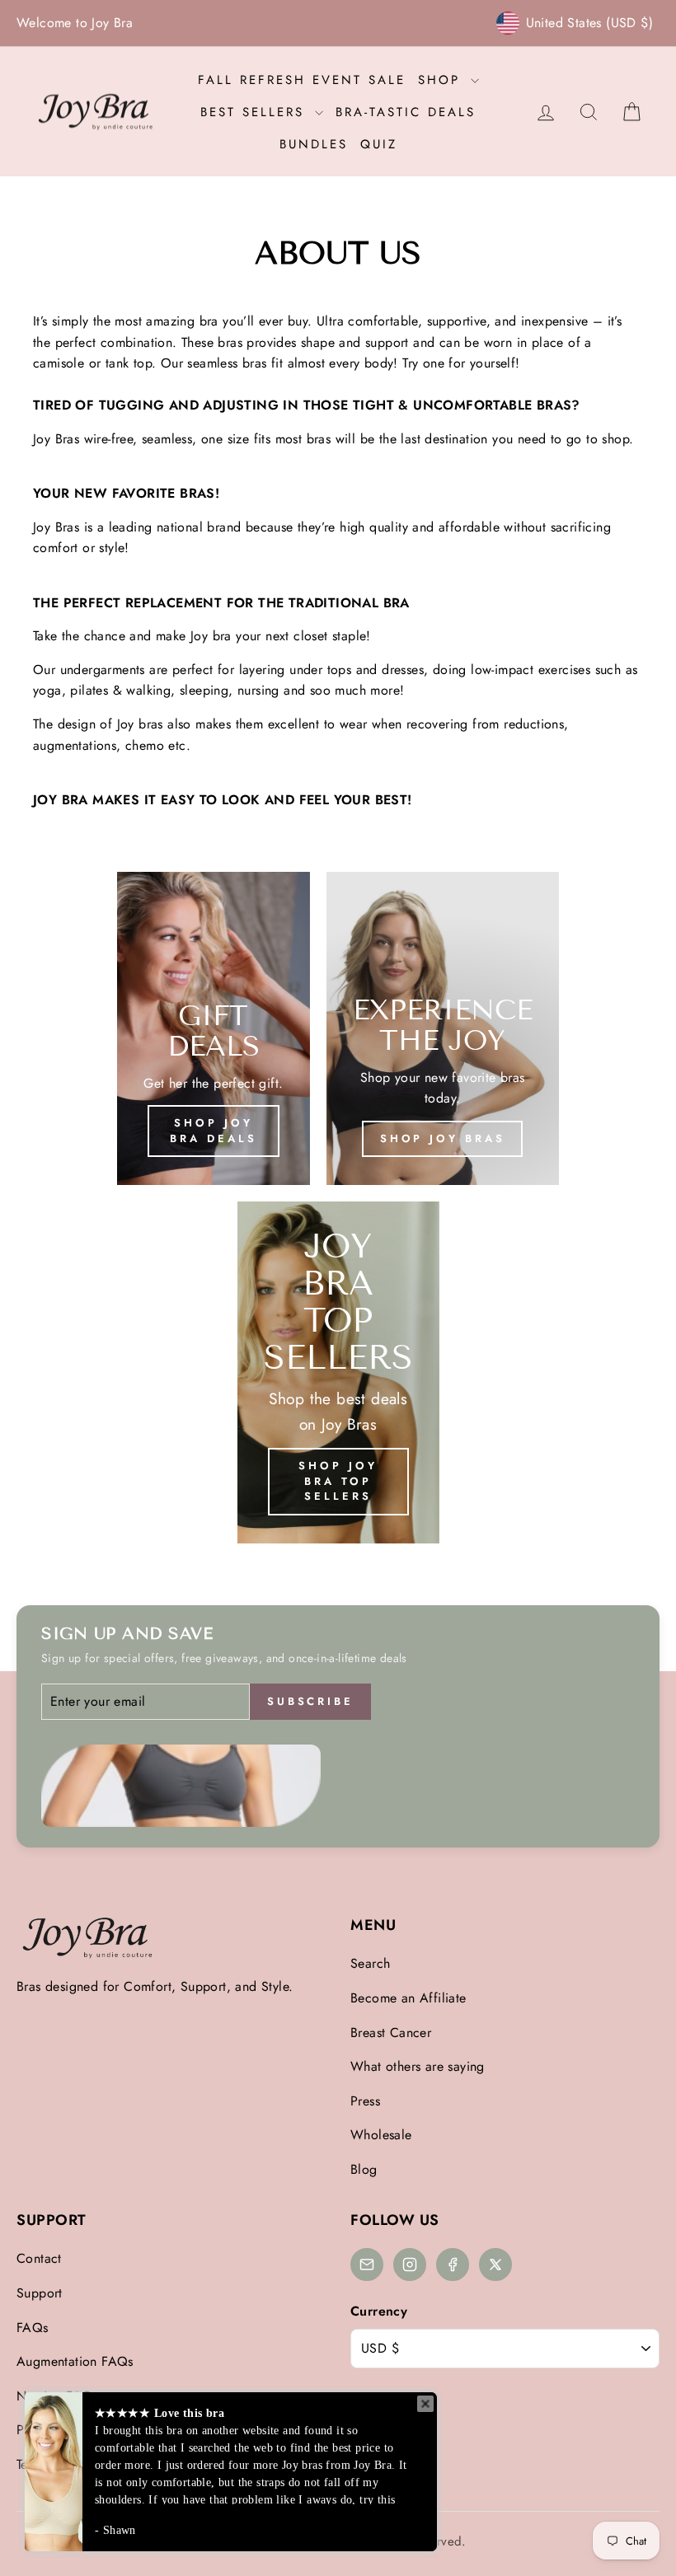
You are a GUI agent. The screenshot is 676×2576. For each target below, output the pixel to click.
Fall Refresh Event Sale (302, 80)
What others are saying (418, 2066)
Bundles (314, 144)
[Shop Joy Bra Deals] (213, 1028)
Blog (364, 2169)
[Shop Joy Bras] (443, 1028)
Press (365, 2101)
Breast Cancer (391, 2033)
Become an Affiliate (408, 1998)
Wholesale (381, 2135)
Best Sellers (256, 112)
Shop (442, 80)
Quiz (379, 144)
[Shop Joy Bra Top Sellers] (338, 1372)
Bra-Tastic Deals (406, 112)
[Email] (367, 2265)
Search (370, 1963)
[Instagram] (410, 2265)
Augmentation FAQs (75, 2361)
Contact (39, 2258)
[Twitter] (495, 2265)
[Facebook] (453, 2265)
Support (40, 2293)
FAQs (33, 2328)
